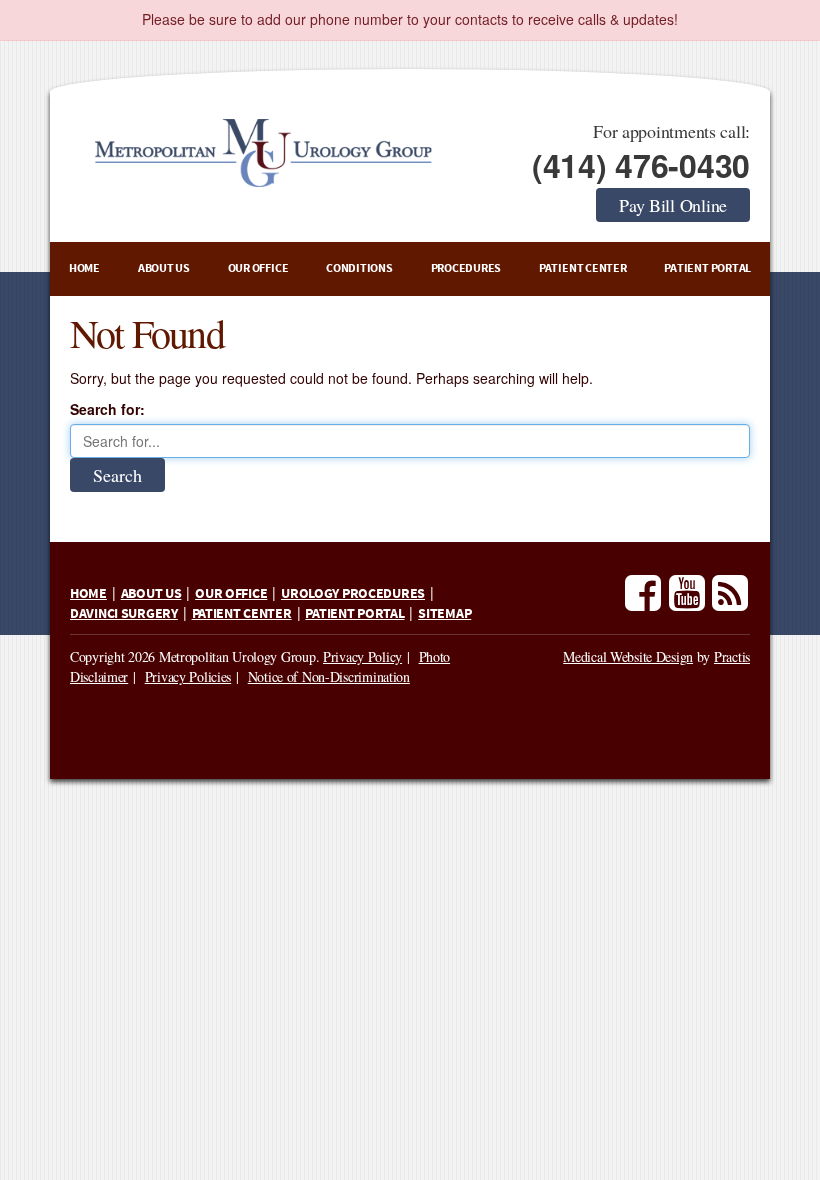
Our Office (258, 268)
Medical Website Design (628, 656)
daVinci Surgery (124, 614)
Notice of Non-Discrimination (329, 676)
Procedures (466, 268)
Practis (732, 656)
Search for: (107, 409)
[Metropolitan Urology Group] (262, 153)
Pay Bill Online (673, 205)
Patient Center (583, 268)
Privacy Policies (188, 676)
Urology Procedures (353, 594)
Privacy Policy (362, 656)
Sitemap (444, 614)
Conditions (359, 268)
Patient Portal (707, 268)
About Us (164, 268)
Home (84, 268)
